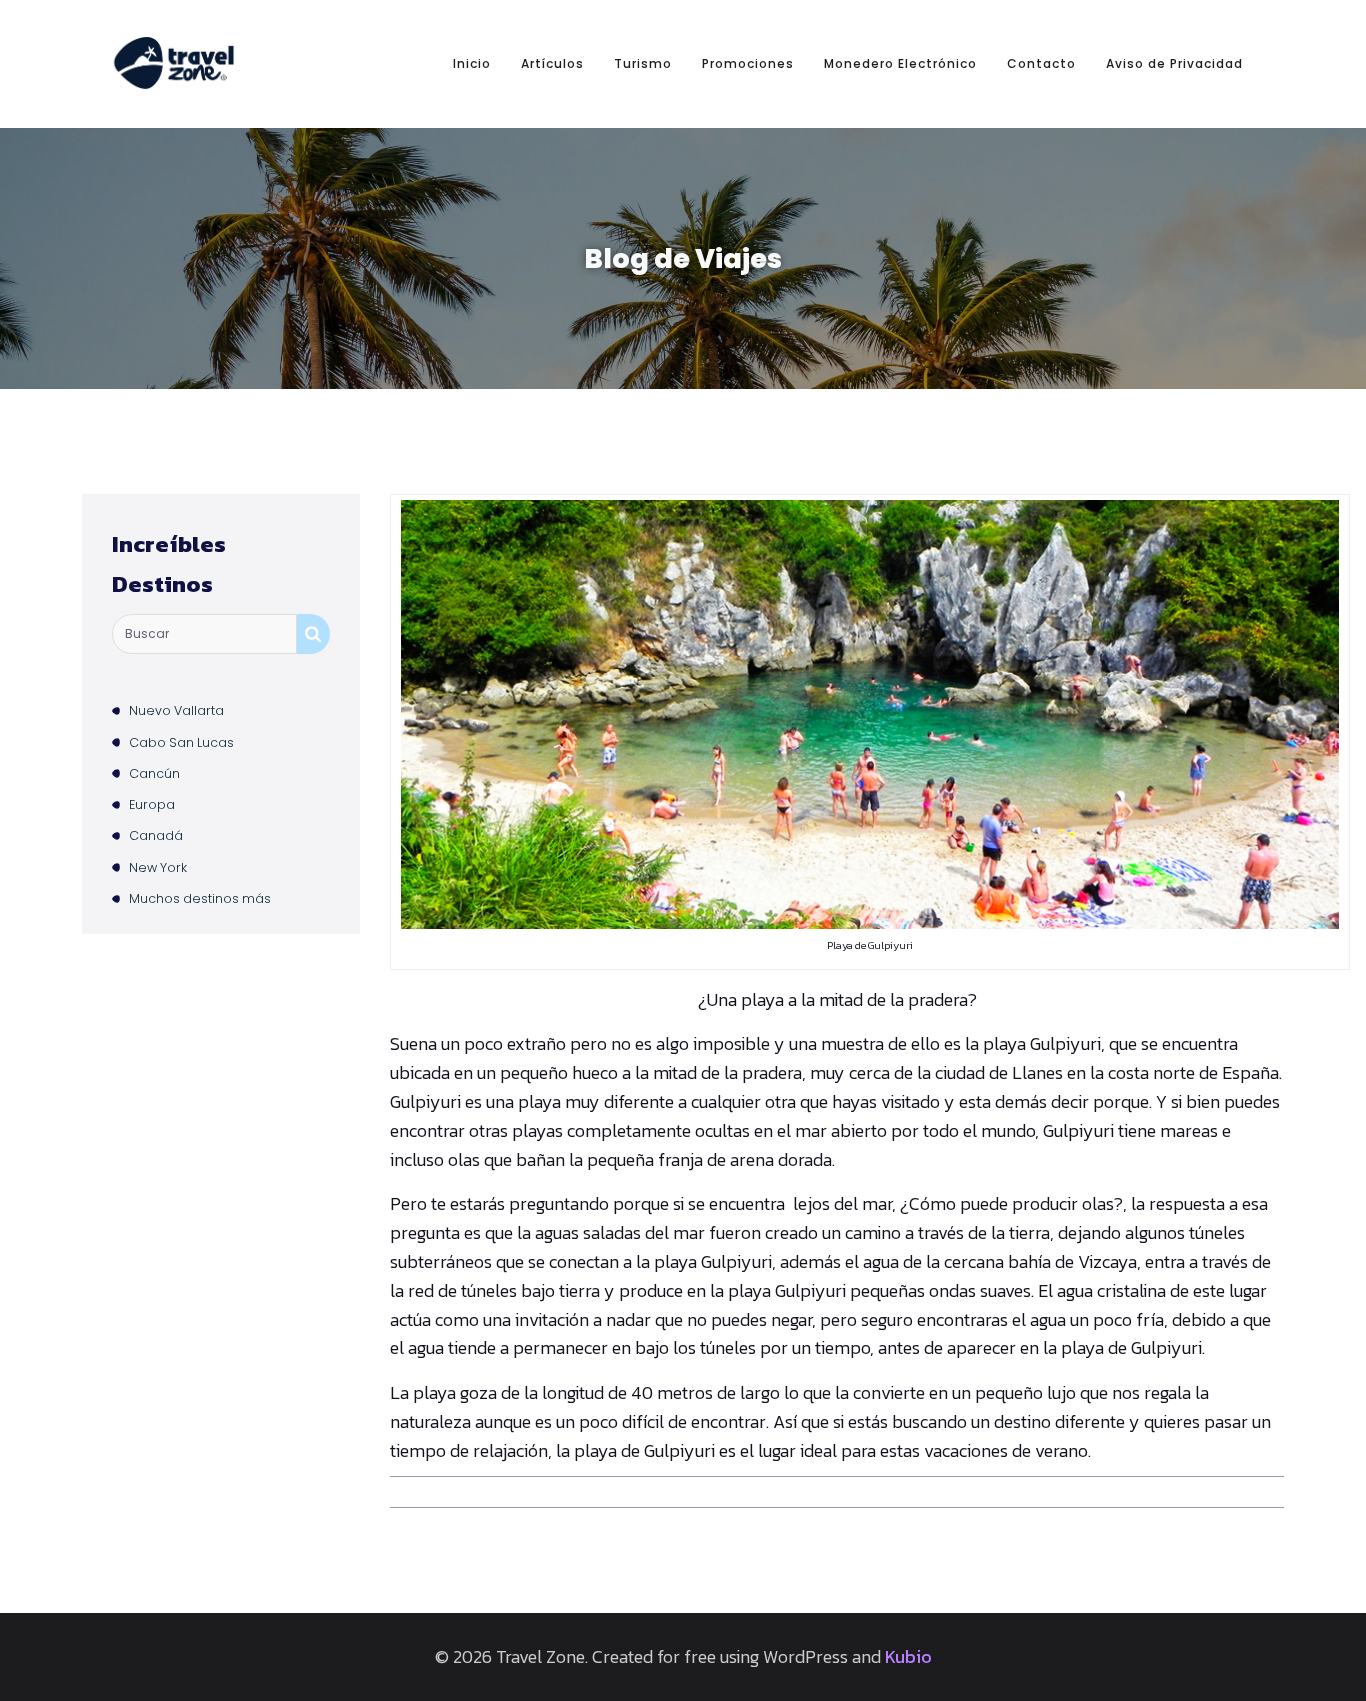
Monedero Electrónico (900, 63)
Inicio (472, 63)
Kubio (908, 1656)
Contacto (1041, 63)
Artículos (552, 63)
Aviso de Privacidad (1174, 63)
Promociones (748, 63)
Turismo (643, 63)
